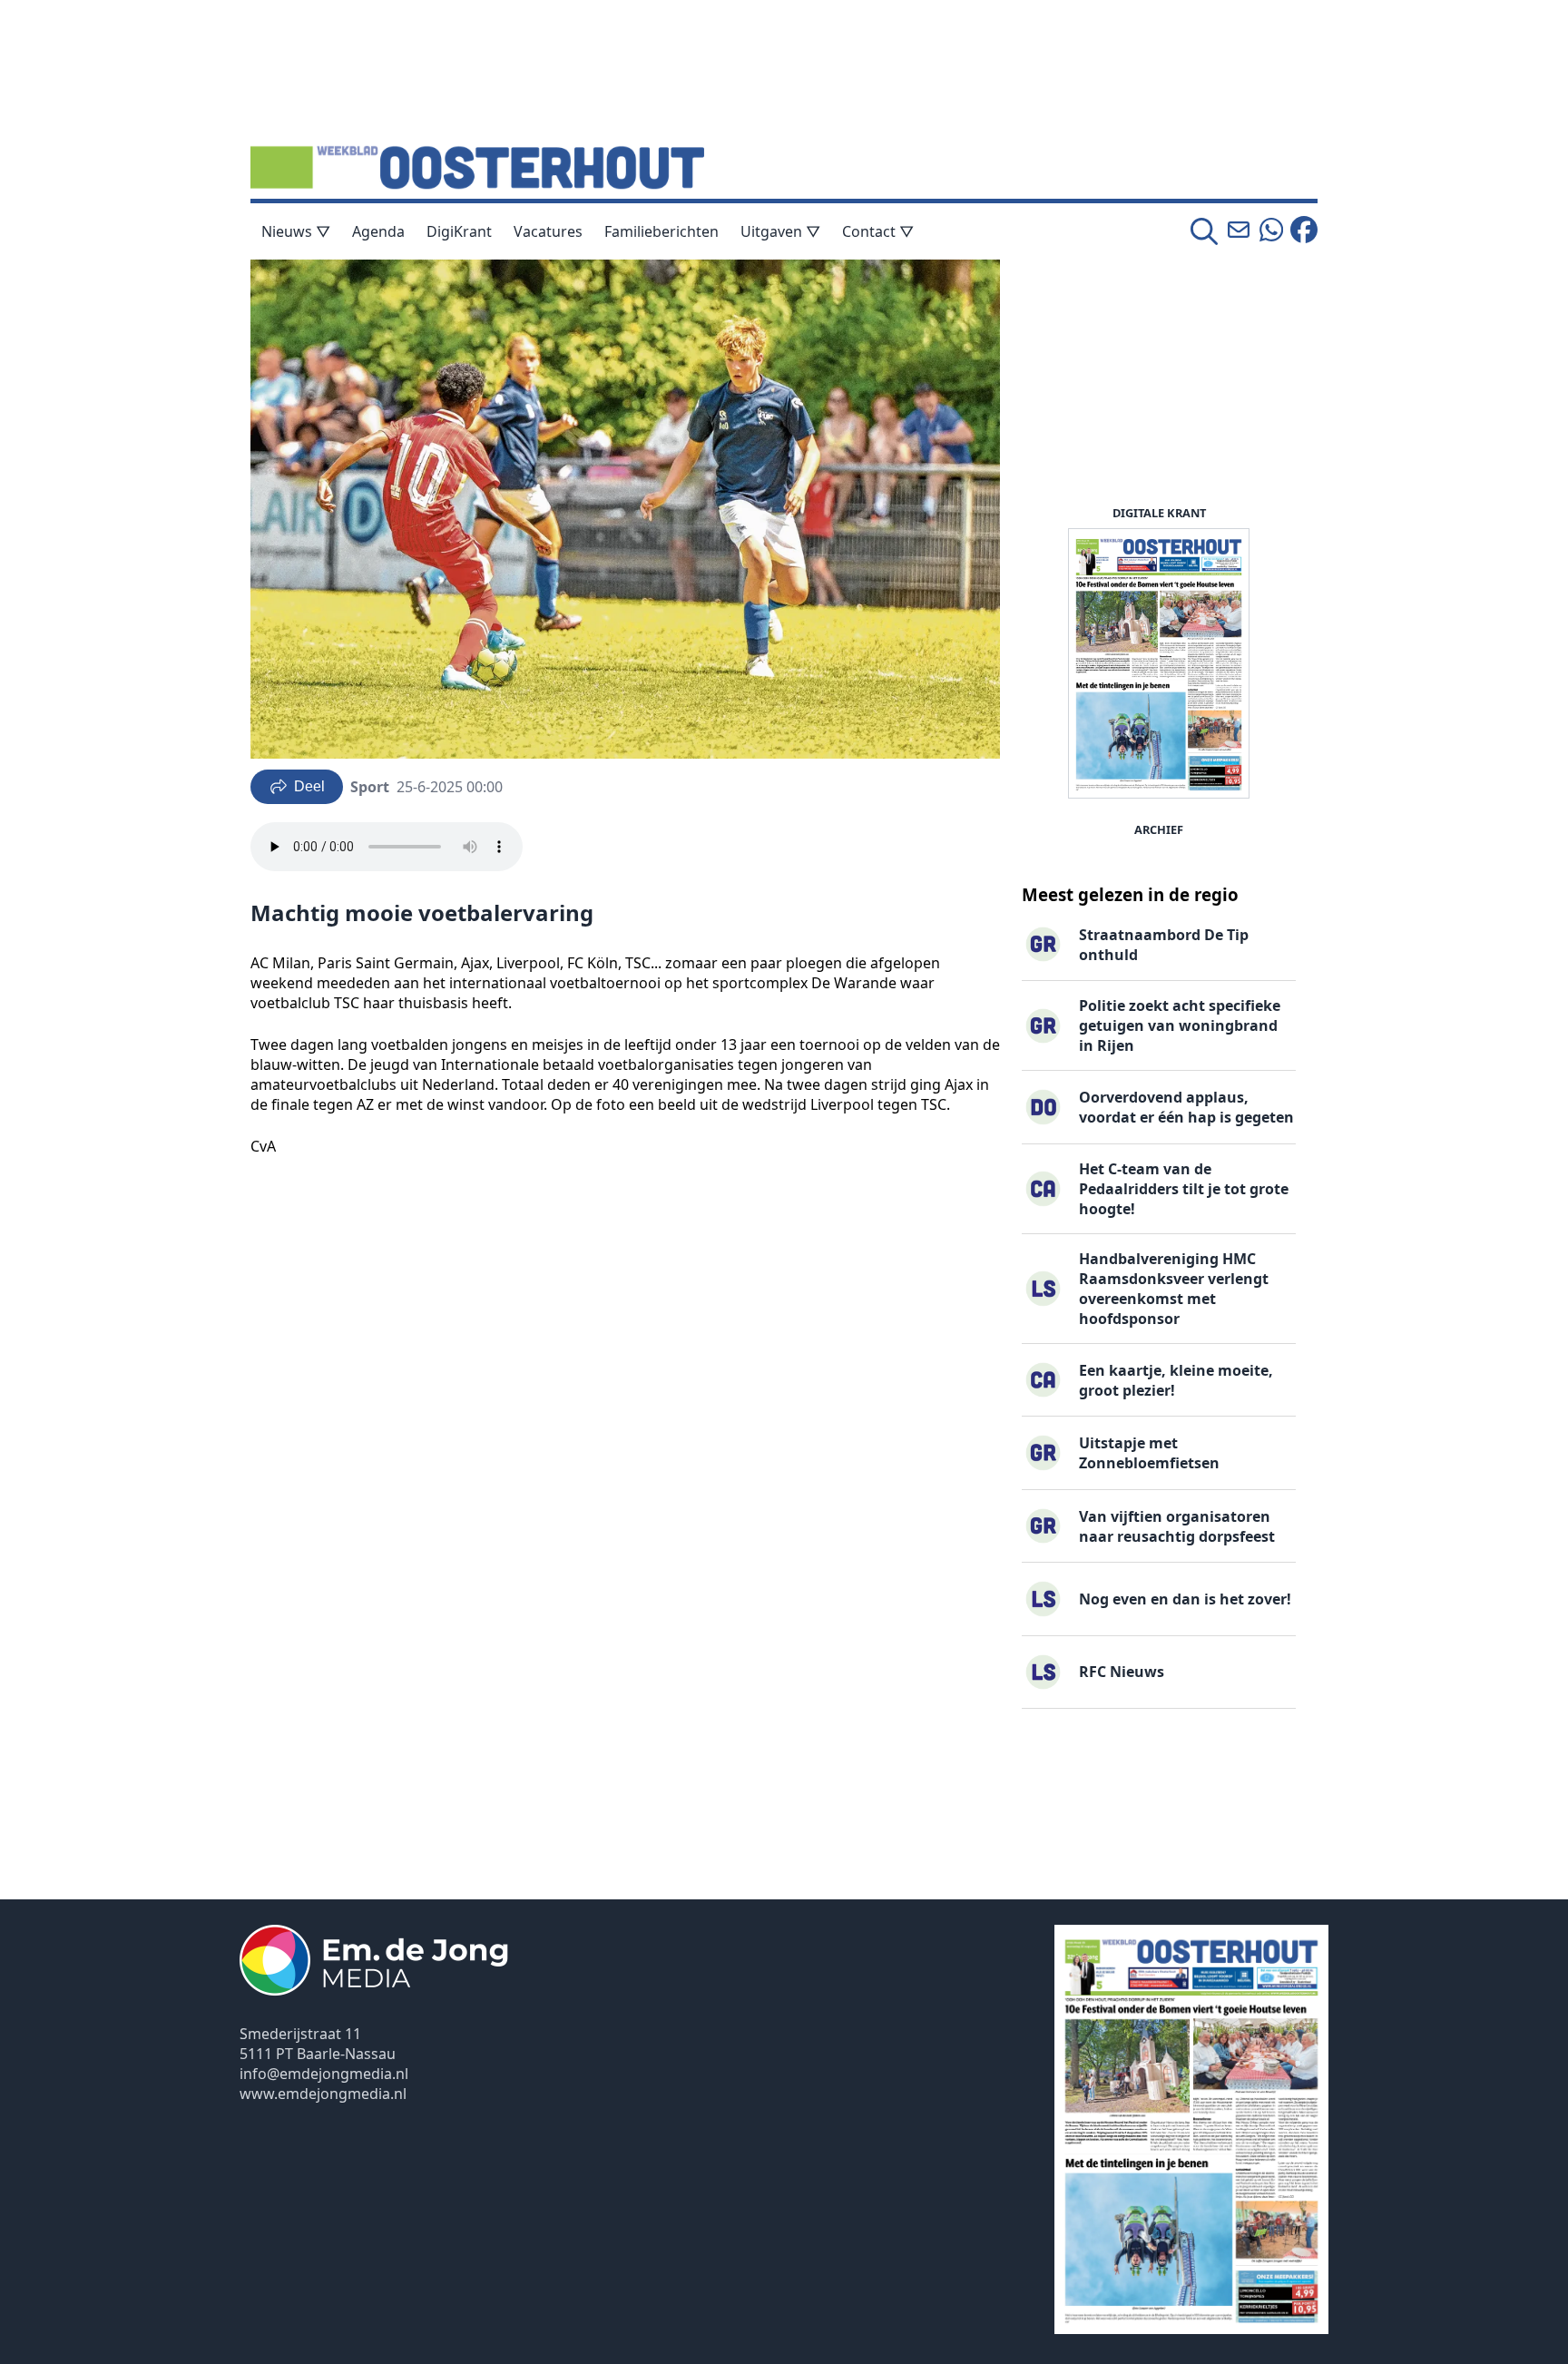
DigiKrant (459, 231)
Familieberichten (661, 231)
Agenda (378, 231)
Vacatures (548, 231)
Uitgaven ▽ (780, 231)
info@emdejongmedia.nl (324, 2074)
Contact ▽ (878, 231)
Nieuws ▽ (296, 231)
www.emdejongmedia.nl (323, 2094)
